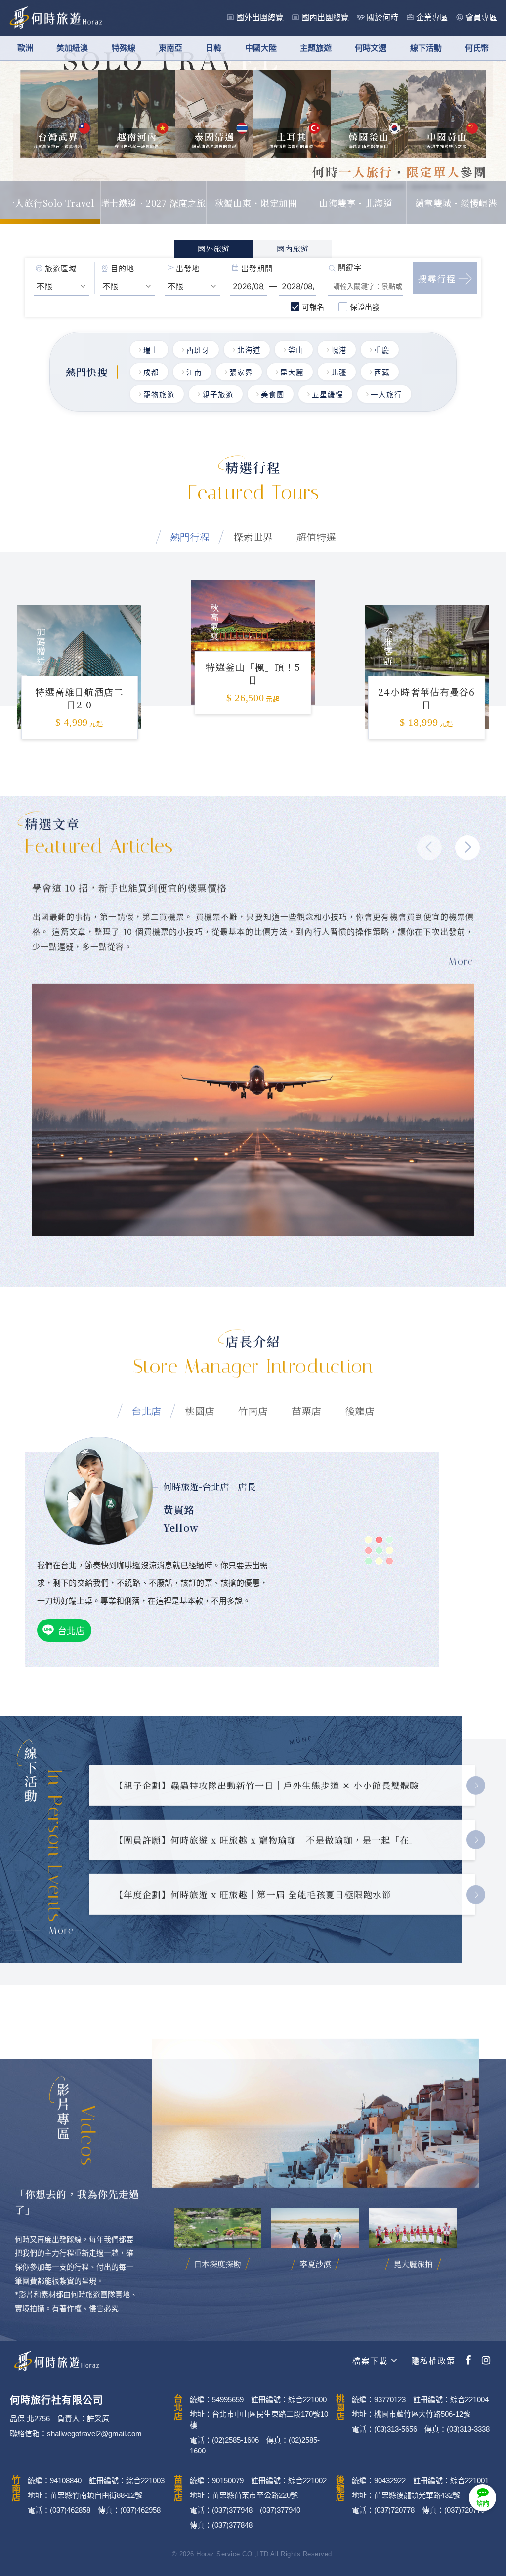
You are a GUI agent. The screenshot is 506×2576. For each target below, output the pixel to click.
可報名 (313, 307)
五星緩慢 (328, 395)
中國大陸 (261, 48)
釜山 (296, 350)
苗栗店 (306, 1411)
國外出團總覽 (260, 18)
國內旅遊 (293, 249)
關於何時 (382, 18)
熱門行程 (190, 537)
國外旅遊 (213, 249)
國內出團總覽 (325, 18)
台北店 (146, 1411)
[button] (467, 848)
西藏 (382, 373)
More (62, 1931)
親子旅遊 (218, 395)
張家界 (241, 373)
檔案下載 (370, 2361)
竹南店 (253, 1411)
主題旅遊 (316, 48)
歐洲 (25, 48)
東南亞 (170, 48)
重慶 (382, 350)
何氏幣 (477, 48)
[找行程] (445, 278)
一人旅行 (386, 395)
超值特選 (316, 537)
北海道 (249, 350)
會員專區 (481, 18)
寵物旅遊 (159, 395)
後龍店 (360, 1411)
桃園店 (200, 1411)
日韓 (213, 48)
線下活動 (426, 48)
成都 (151, 373)
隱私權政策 (432, 2361)
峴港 (339, 350)
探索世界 (253, 537)
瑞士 (151, 350)
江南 (194, 373)
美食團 (273, 395)
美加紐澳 (72, 48)
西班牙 (198, 350)
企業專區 (432, 18)
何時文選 (371, 48)
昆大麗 (292, 373)
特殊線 (124, 48)
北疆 (339, 373)
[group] (79, 654)
